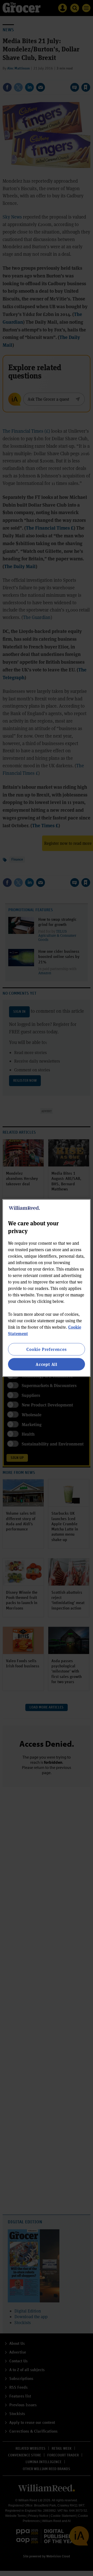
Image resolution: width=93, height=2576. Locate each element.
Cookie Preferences (46, 1349)
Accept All (47, 1364)
